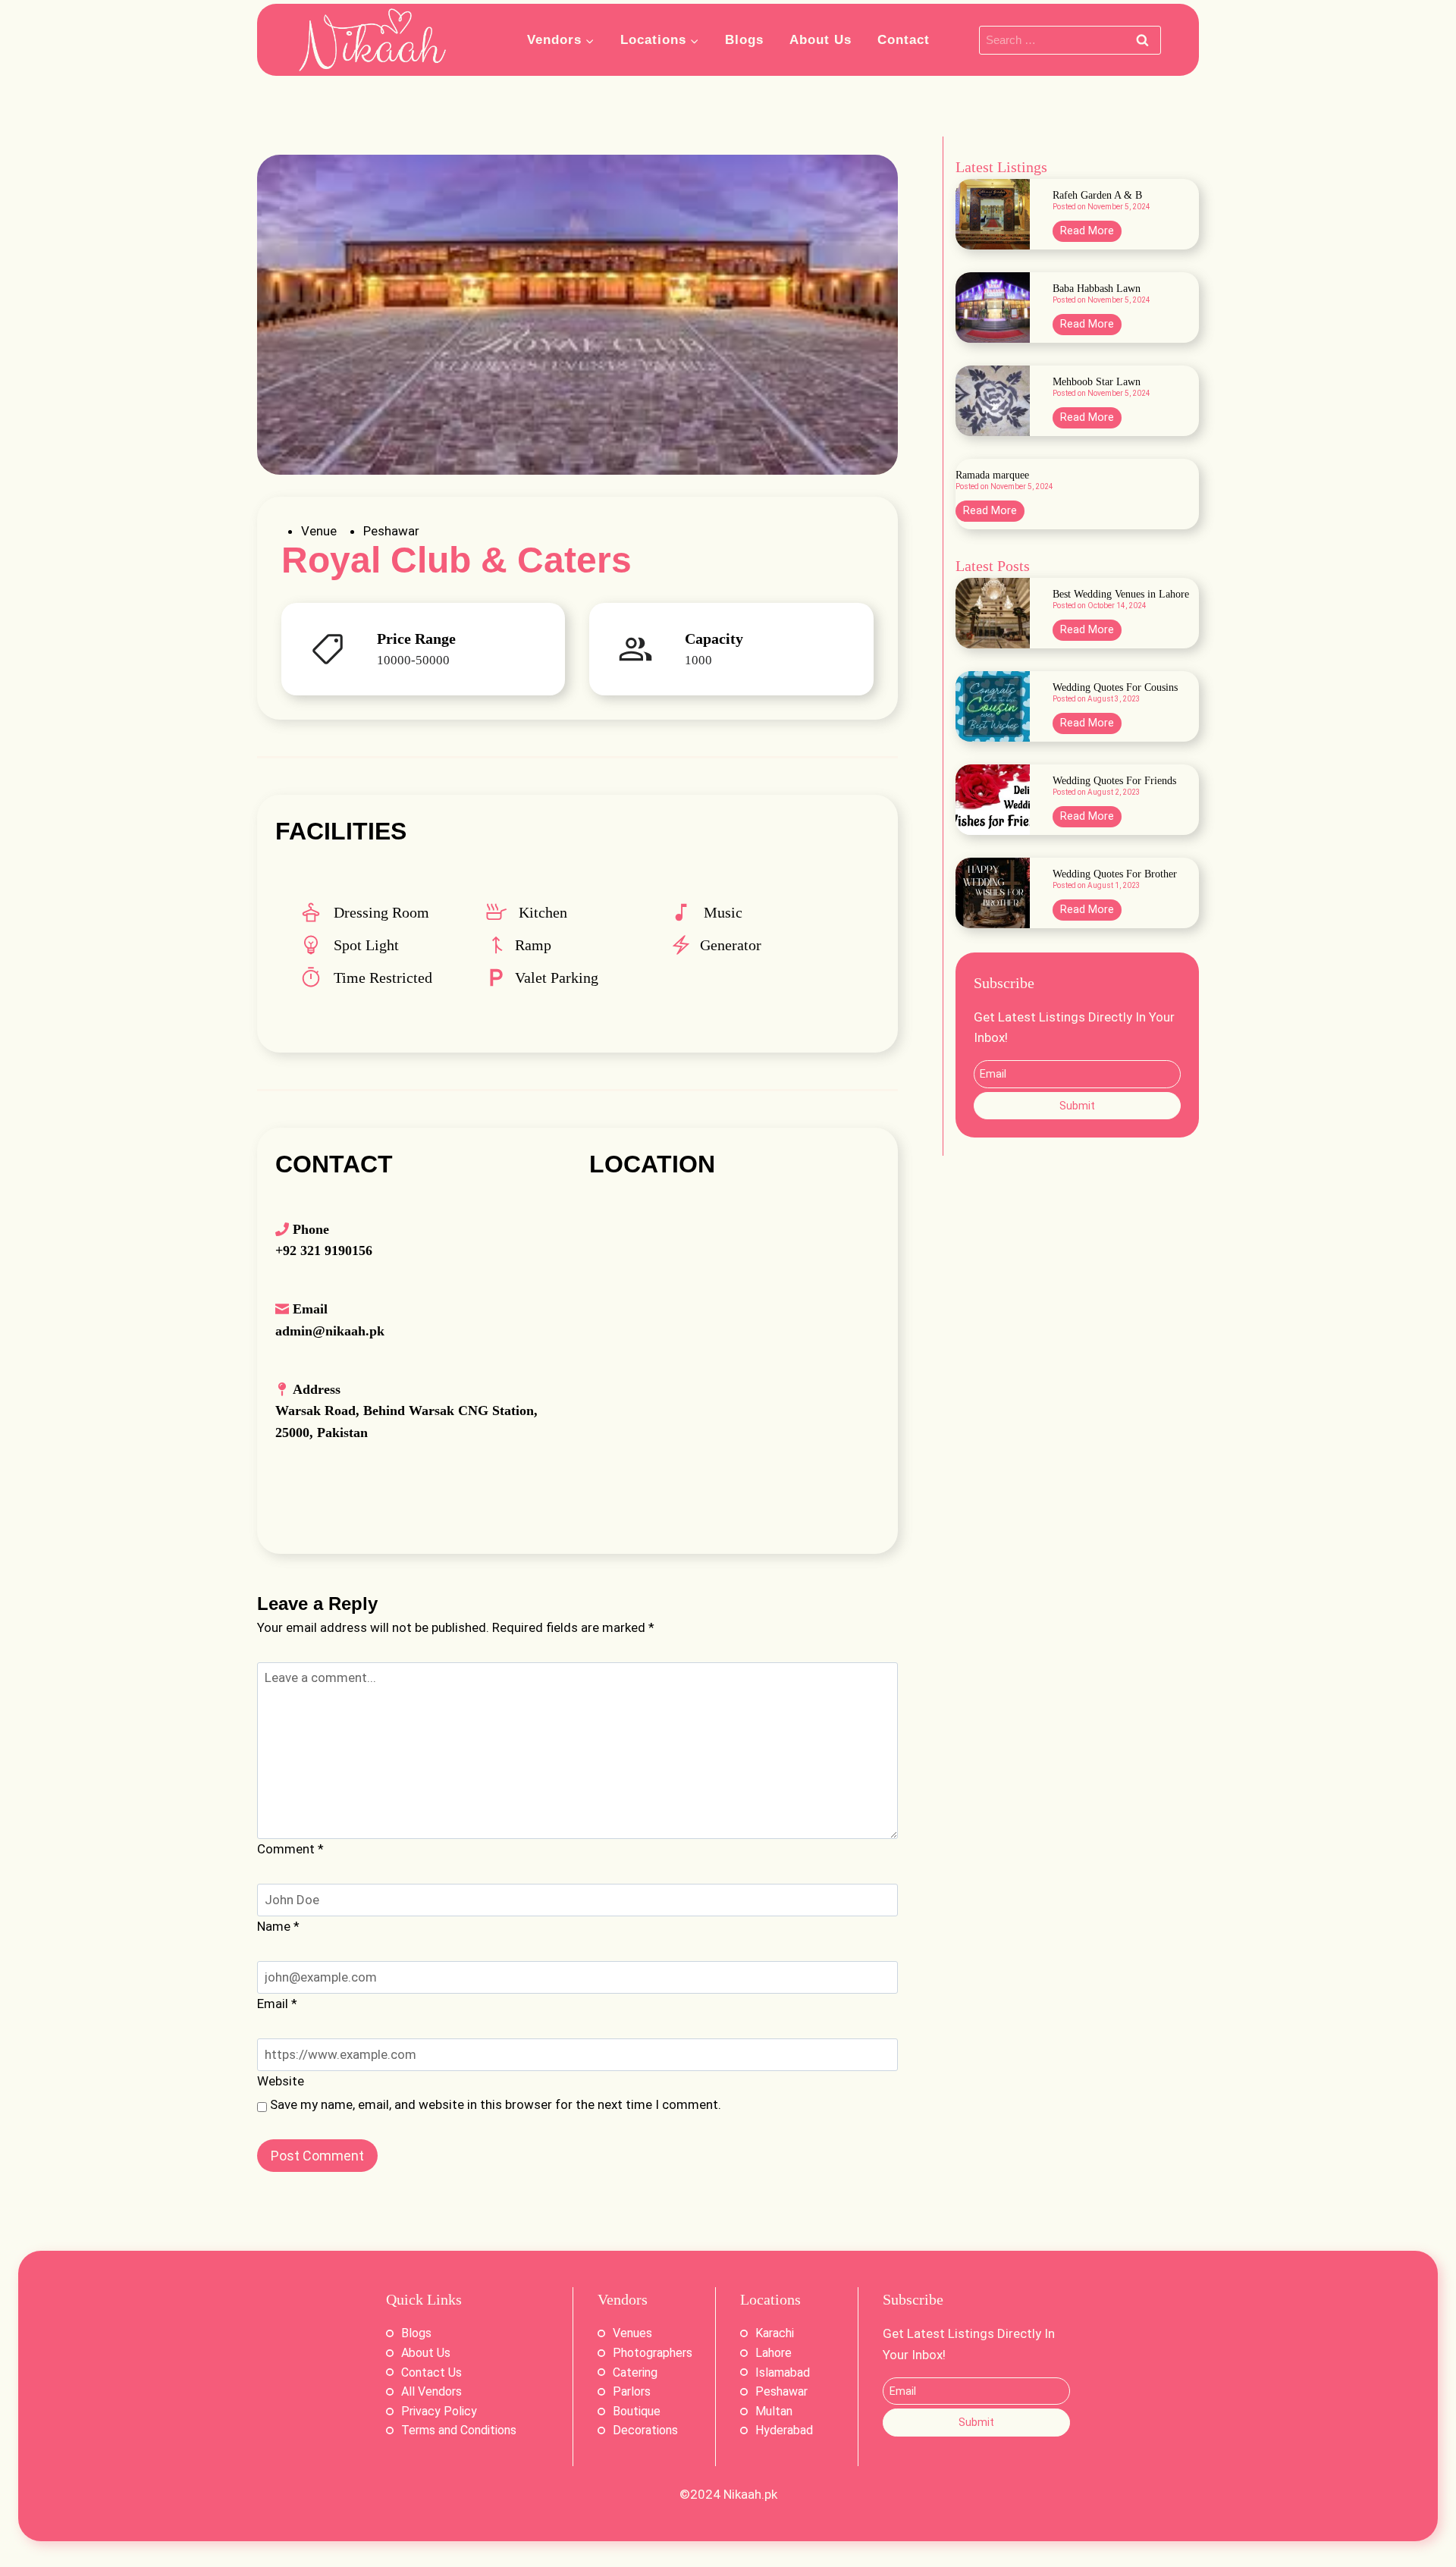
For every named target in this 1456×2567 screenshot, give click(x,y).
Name (278, 1926)
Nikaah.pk (750, 2494)
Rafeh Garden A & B (1097, 196)
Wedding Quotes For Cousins (1115, 688)
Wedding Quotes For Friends (1114, 781)
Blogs (744, 40)
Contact (904, 40)
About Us (821, 40)
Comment (290, 1849)
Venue (319, 531)
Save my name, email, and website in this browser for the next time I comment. (496, 2104)
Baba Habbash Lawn (1097, 289)
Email (277, 2004)
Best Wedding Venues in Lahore (1121, 595)
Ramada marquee (992, 475)
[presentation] (993, 214)
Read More (1091, 233)
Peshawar (391, 531)
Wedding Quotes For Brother (1115, 874)
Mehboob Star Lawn (1097, 382)
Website (281, 2081)
